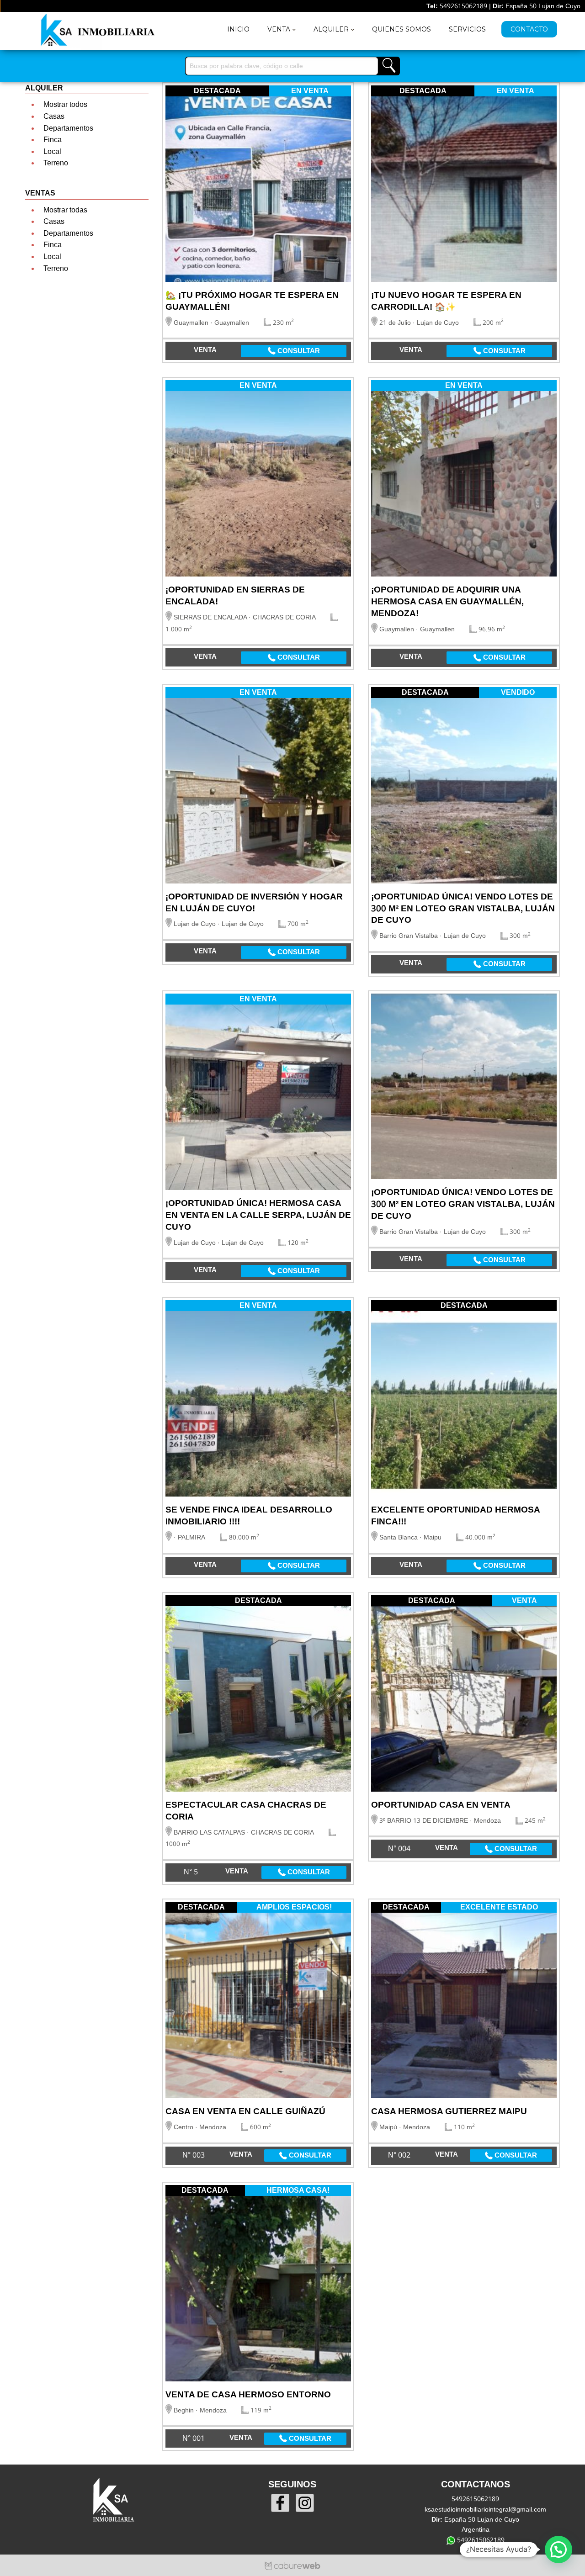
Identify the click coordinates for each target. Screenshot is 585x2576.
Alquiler (332, 29)
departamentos (68, 128)
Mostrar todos (65, 104)
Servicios (467, 29)
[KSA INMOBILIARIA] (97, 32)
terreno (56, 163)
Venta (280, 29)
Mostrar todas (65, 210)
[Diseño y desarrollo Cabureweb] (292, 2565)
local (52, 151)
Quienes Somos (402, 29)
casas (54, 116)
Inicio (238, 29)
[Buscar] (389, 66)
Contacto (529, 29)
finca (53, 140)
